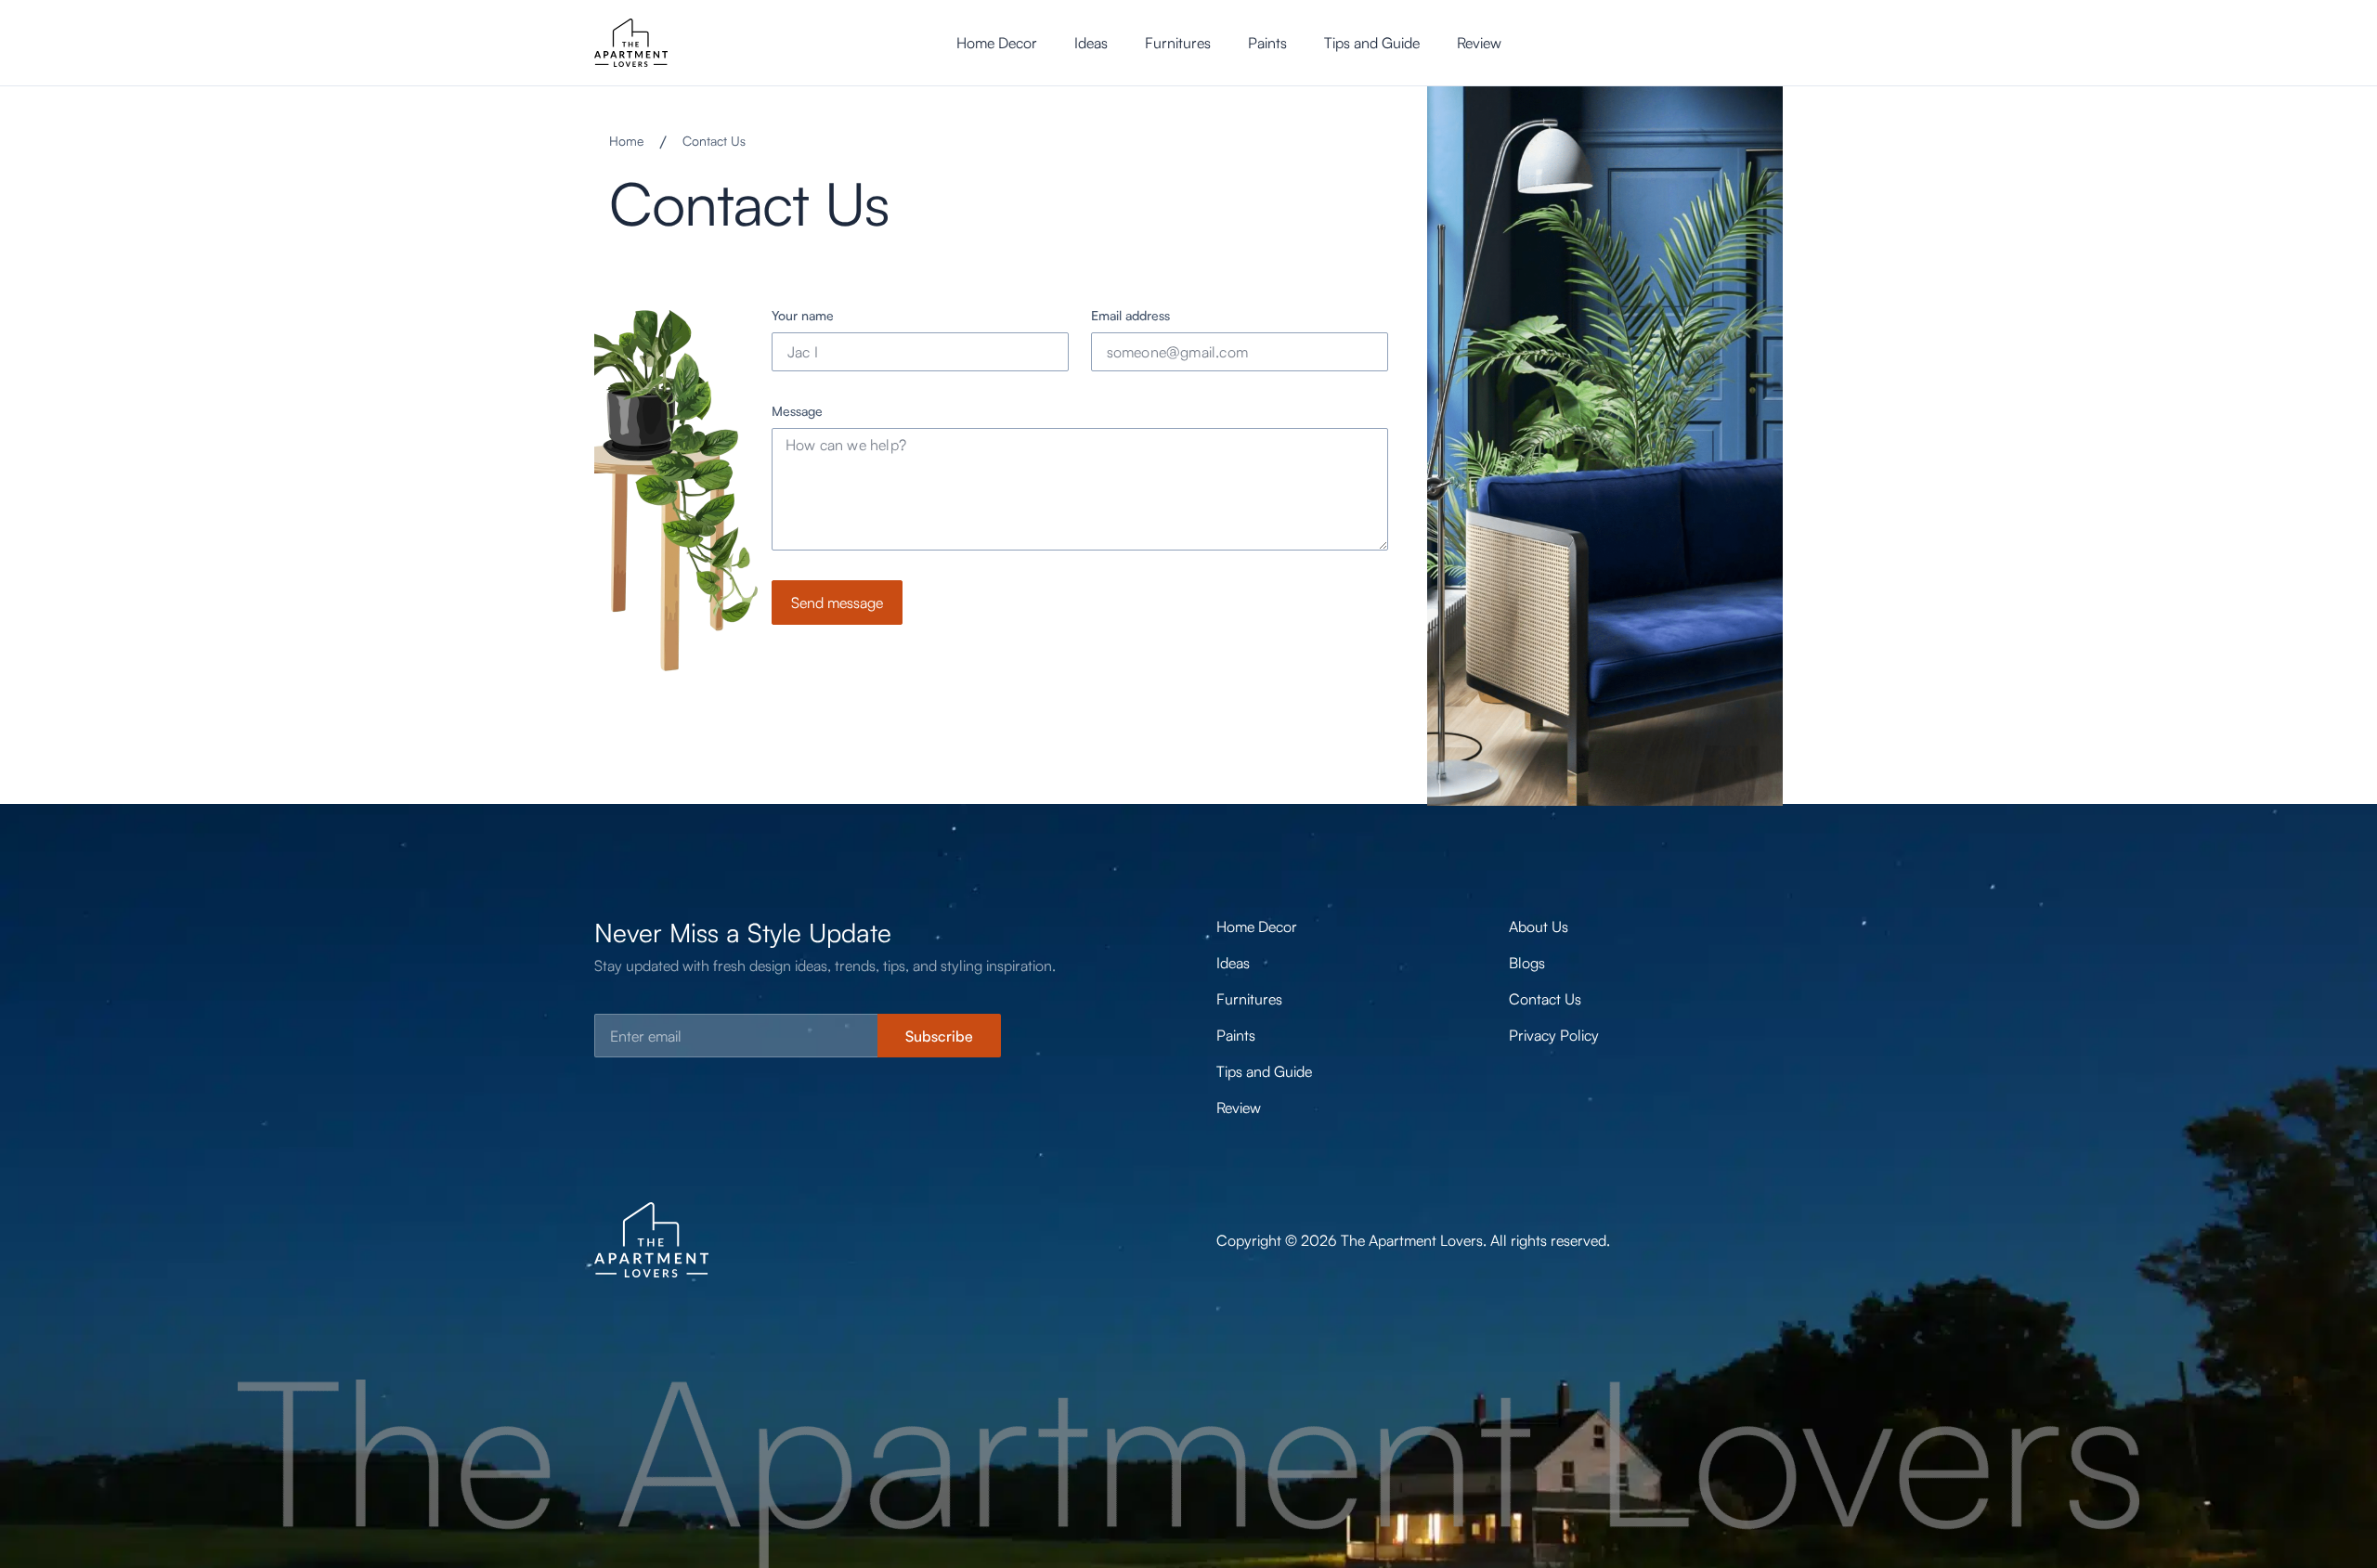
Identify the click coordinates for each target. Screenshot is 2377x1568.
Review (1479, 43)
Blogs (1527, 963)
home (626, 141)
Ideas (1091, 43)
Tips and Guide (1372, 43)
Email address (1130, 315)
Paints (1267, 43)
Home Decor (997, 43)
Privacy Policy (1554, 1035)
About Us (1539, 927)
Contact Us (1545, 999)
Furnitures (1178, 43)
